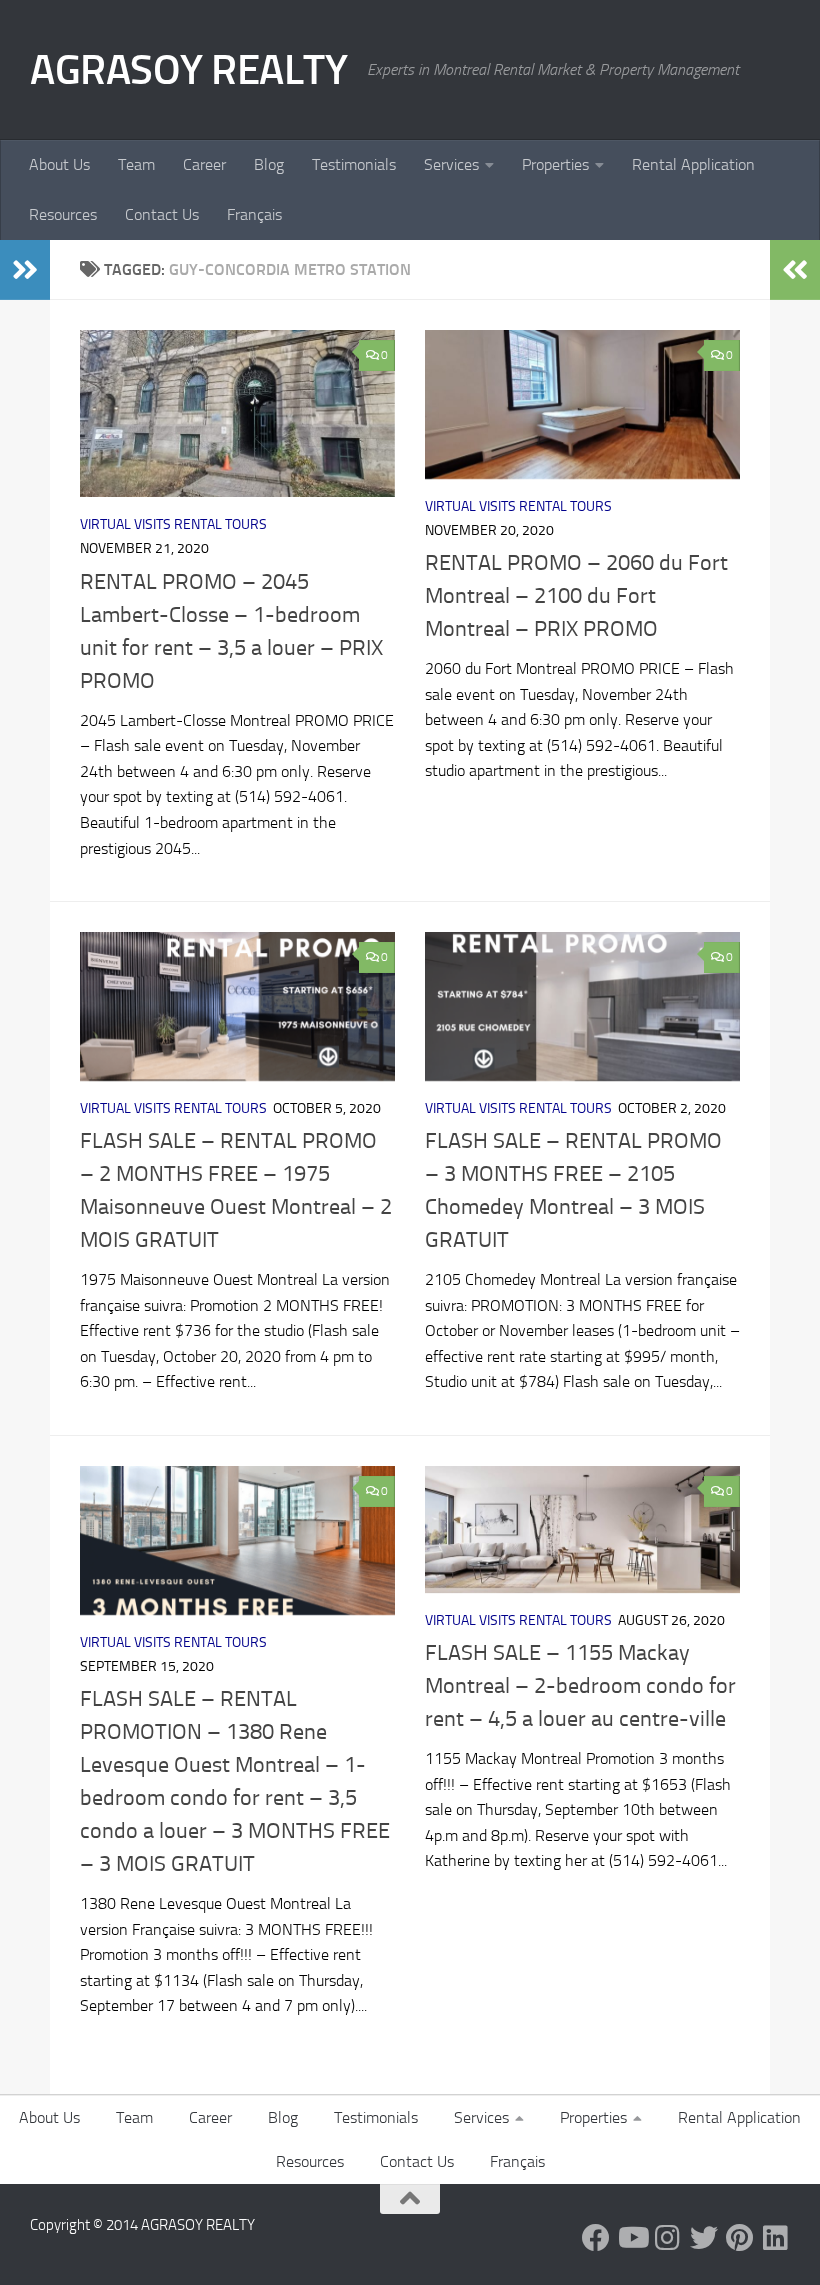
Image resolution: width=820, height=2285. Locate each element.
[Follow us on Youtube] (632, 2238)
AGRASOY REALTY (188, 70)
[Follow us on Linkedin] (776, 2238)
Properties (555, 164)
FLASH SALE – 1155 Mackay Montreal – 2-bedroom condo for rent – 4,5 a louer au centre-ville (580, 1686)
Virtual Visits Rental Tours (173, 524)
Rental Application (693, 164)
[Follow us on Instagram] (668, 2238)
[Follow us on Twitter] (704, 2238)
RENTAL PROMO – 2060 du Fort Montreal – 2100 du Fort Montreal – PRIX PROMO (576, 596)
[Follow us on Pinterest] (740, 2238)
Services (451, 164)
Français (254, 214)
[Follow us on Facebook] (596, 2238)
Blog (269, 164)
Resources (63, 214)
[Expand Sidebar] (25, 270)
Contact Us (162, 214)
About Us (59, 164)
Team (136, 164)
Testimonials (354, 164)
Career (204, 164)
